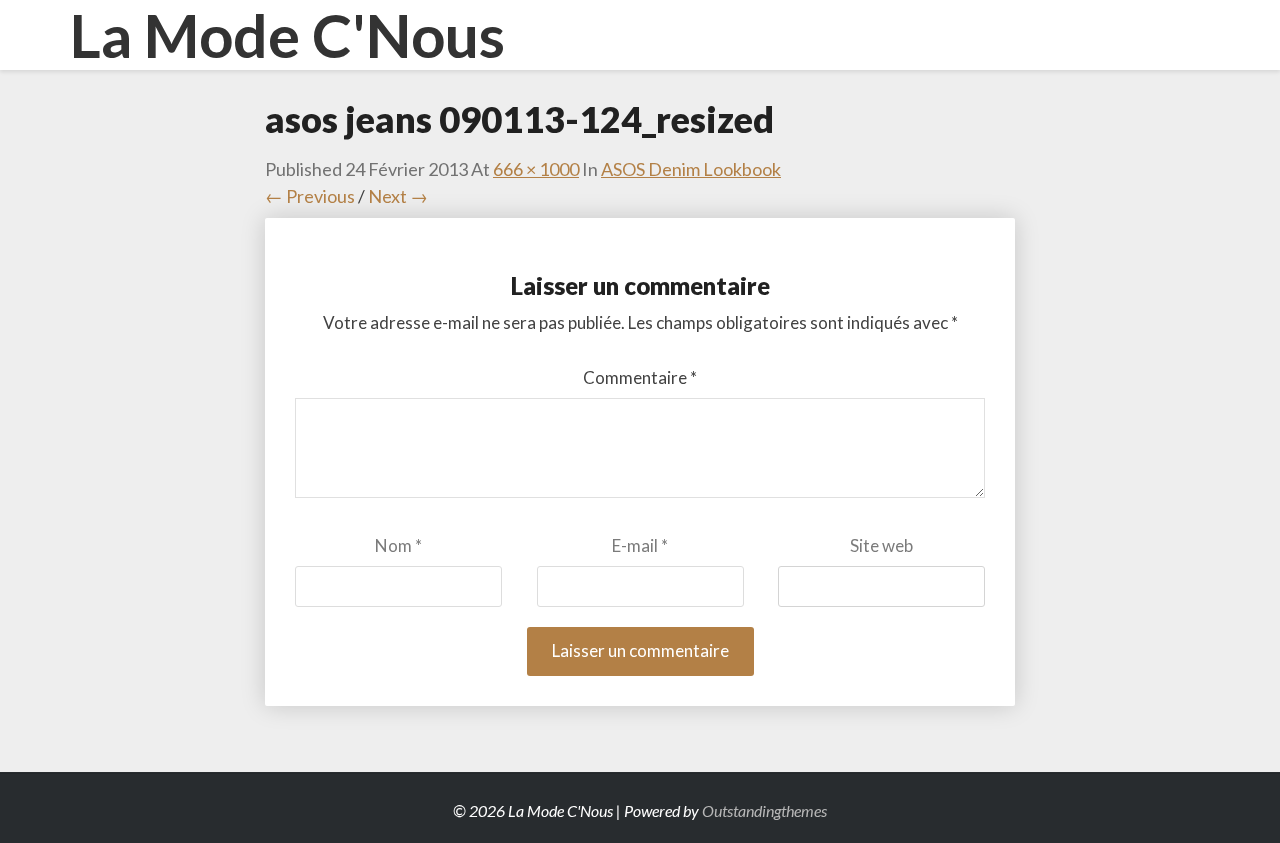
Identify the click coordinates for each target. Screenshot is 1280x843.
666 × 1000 (536, 169)
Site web (881, 545)
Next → (398, 196)
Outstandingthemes (764, 810)
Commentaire (640, 377)
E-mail (640, 545)
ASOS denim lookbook (691, 169)
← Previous (310, 196)
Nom (398, 545)
